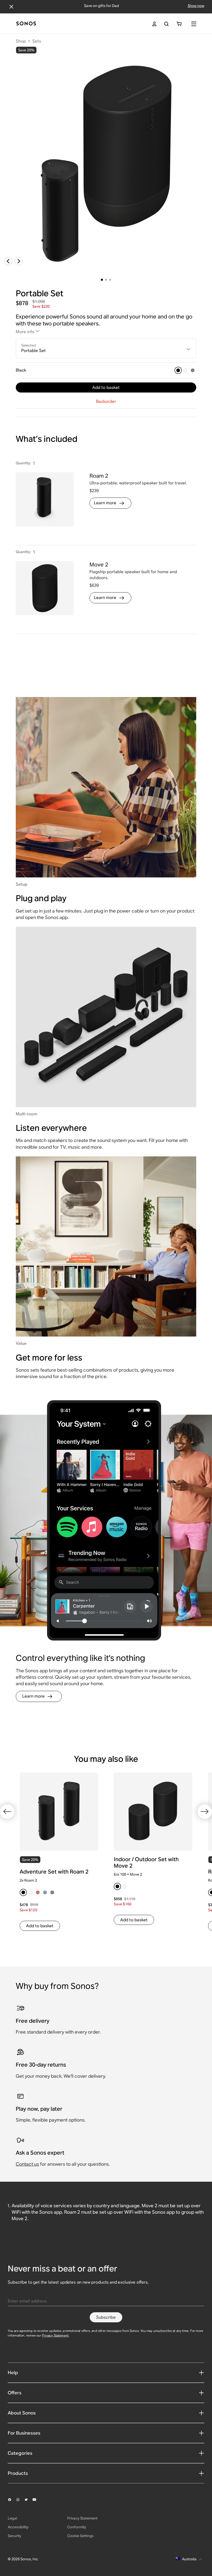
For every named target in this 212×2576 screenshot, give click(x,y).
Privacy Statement (55, 2335)
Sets (37, 41)
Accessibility (18, 2527)
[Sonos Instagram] (20, 2500)
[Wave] (45, 1892)
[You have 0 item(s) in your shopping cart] (179, 24)
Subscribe (106, 2317)
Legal (12, 2518)
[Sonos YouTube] (37, 2500)
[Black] (178, 370)
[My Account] (154, 24)
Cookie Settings (80, 2536)
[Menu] (194, 24)
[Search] (166, 24)
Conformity (77, 2527)
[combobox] (106, 348)
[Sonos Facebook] (12, 2500)
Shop (21, 41)
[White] (185, 370)
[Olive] (193, 370)
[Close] (11, 7)
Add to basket (106, 387)
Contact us (27, 2164)
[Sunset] (38, 1892)
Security (14, 2536)
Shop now (196, 6)
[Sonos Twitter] (28, 2500)
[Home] (26, 24)
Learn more (105, 503)
